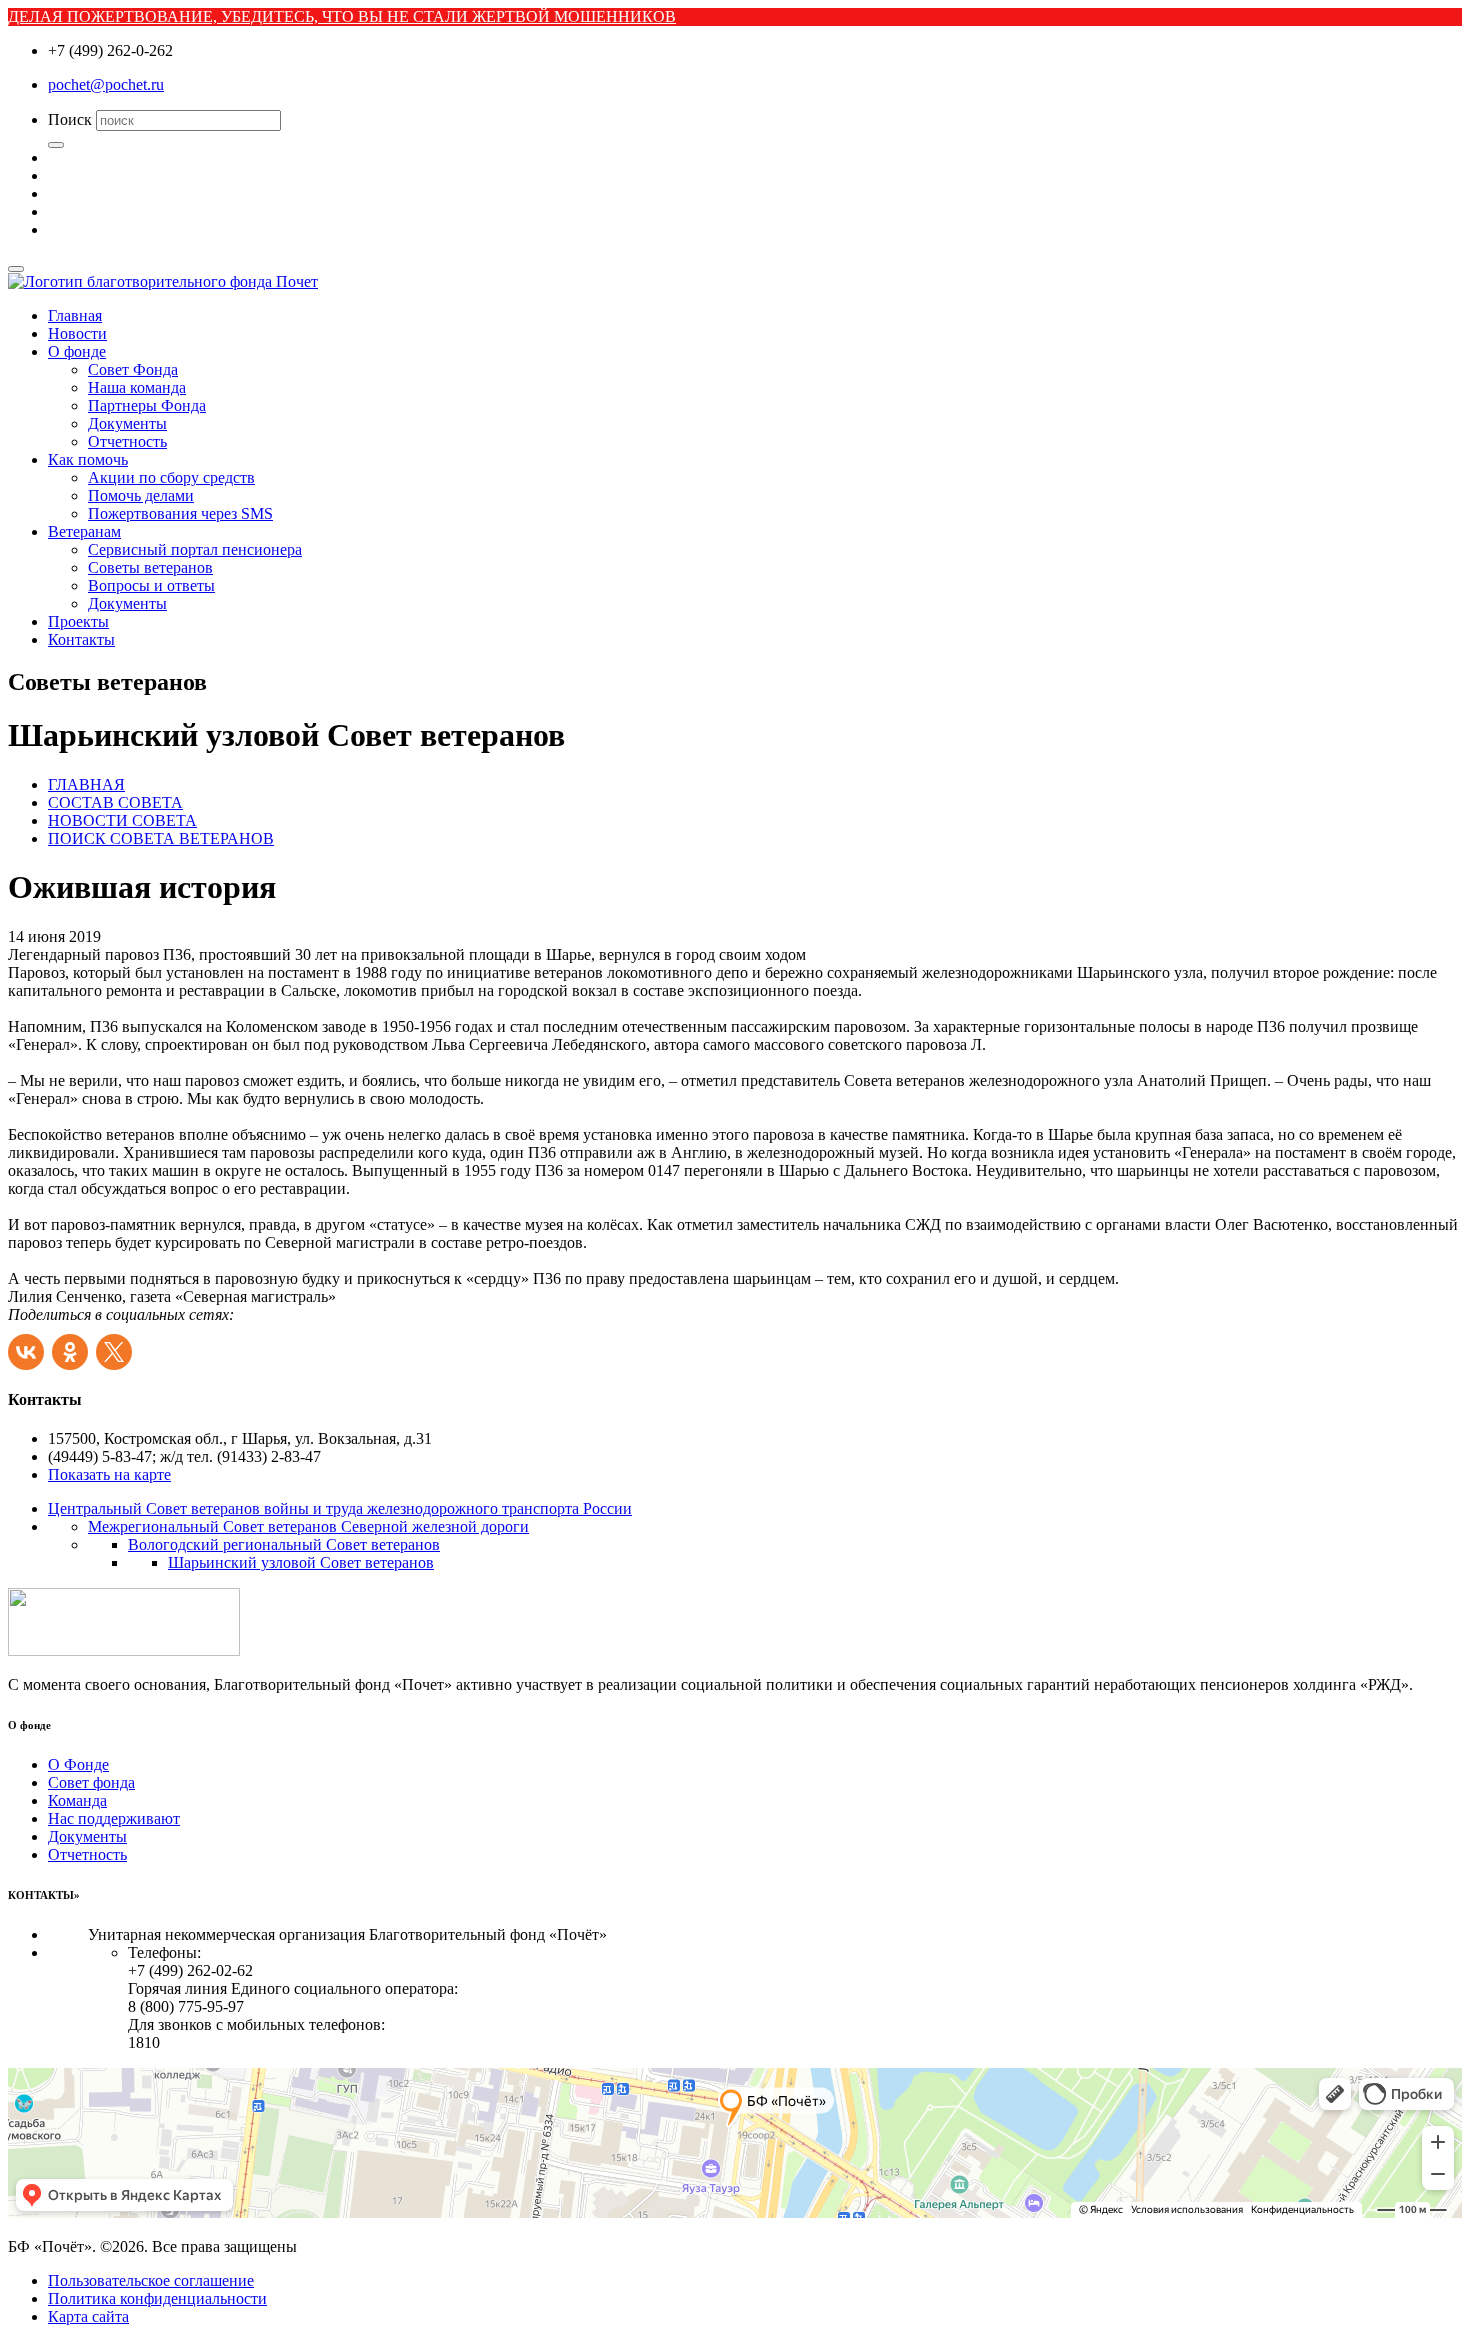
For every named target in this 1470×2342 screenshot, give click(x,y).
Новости (77, 333)
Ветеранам (84, 531)
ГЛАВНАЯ (86, 784)
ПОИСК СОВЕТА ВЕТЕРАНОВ (161, 838)
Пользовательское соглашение (151, 2280)
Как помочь (88, 459)
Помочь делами (141, 495)
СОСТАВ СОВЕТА (115, 802)
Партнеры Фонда (147, 405)
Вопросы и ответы (151, 585)
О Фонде (78, 1764)
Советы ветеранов (150, 567)
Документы (127, 423)
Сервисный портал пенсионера (195, 549)
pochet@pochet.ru (106, 84)
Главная (75, 315)
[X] (116, 1347)
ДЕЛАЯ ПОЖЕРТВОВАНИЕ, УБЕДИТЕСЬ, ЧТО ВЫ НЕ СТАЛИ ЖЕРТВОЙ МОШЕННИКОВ (342, 16)
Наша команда (137, 387)
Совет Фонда (133, 369)
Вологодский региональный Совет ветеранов (284, 1544)
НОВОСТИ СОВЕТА (122, 820)
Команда (77, 1800)
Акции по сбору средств (171, 477)
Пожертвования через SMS (180, 513)
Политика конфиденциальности (157, 2298)
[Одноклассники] (72, 1347)
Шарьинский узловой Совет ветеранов (301, 1562)
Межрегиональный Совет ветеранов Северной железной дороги (308, 1526)
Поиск (70, 119)
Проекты (78, 621)
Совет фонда (91, 1782)
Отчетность (127, 441)
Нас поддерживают (114, 1818)
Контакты (81, 639)
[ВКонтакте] (28, 1347)
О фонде (77, 351)
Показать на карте (109, 1474)
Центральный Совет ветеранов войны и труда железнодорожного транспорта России (340, 1508)
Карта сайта (88, 2316)
